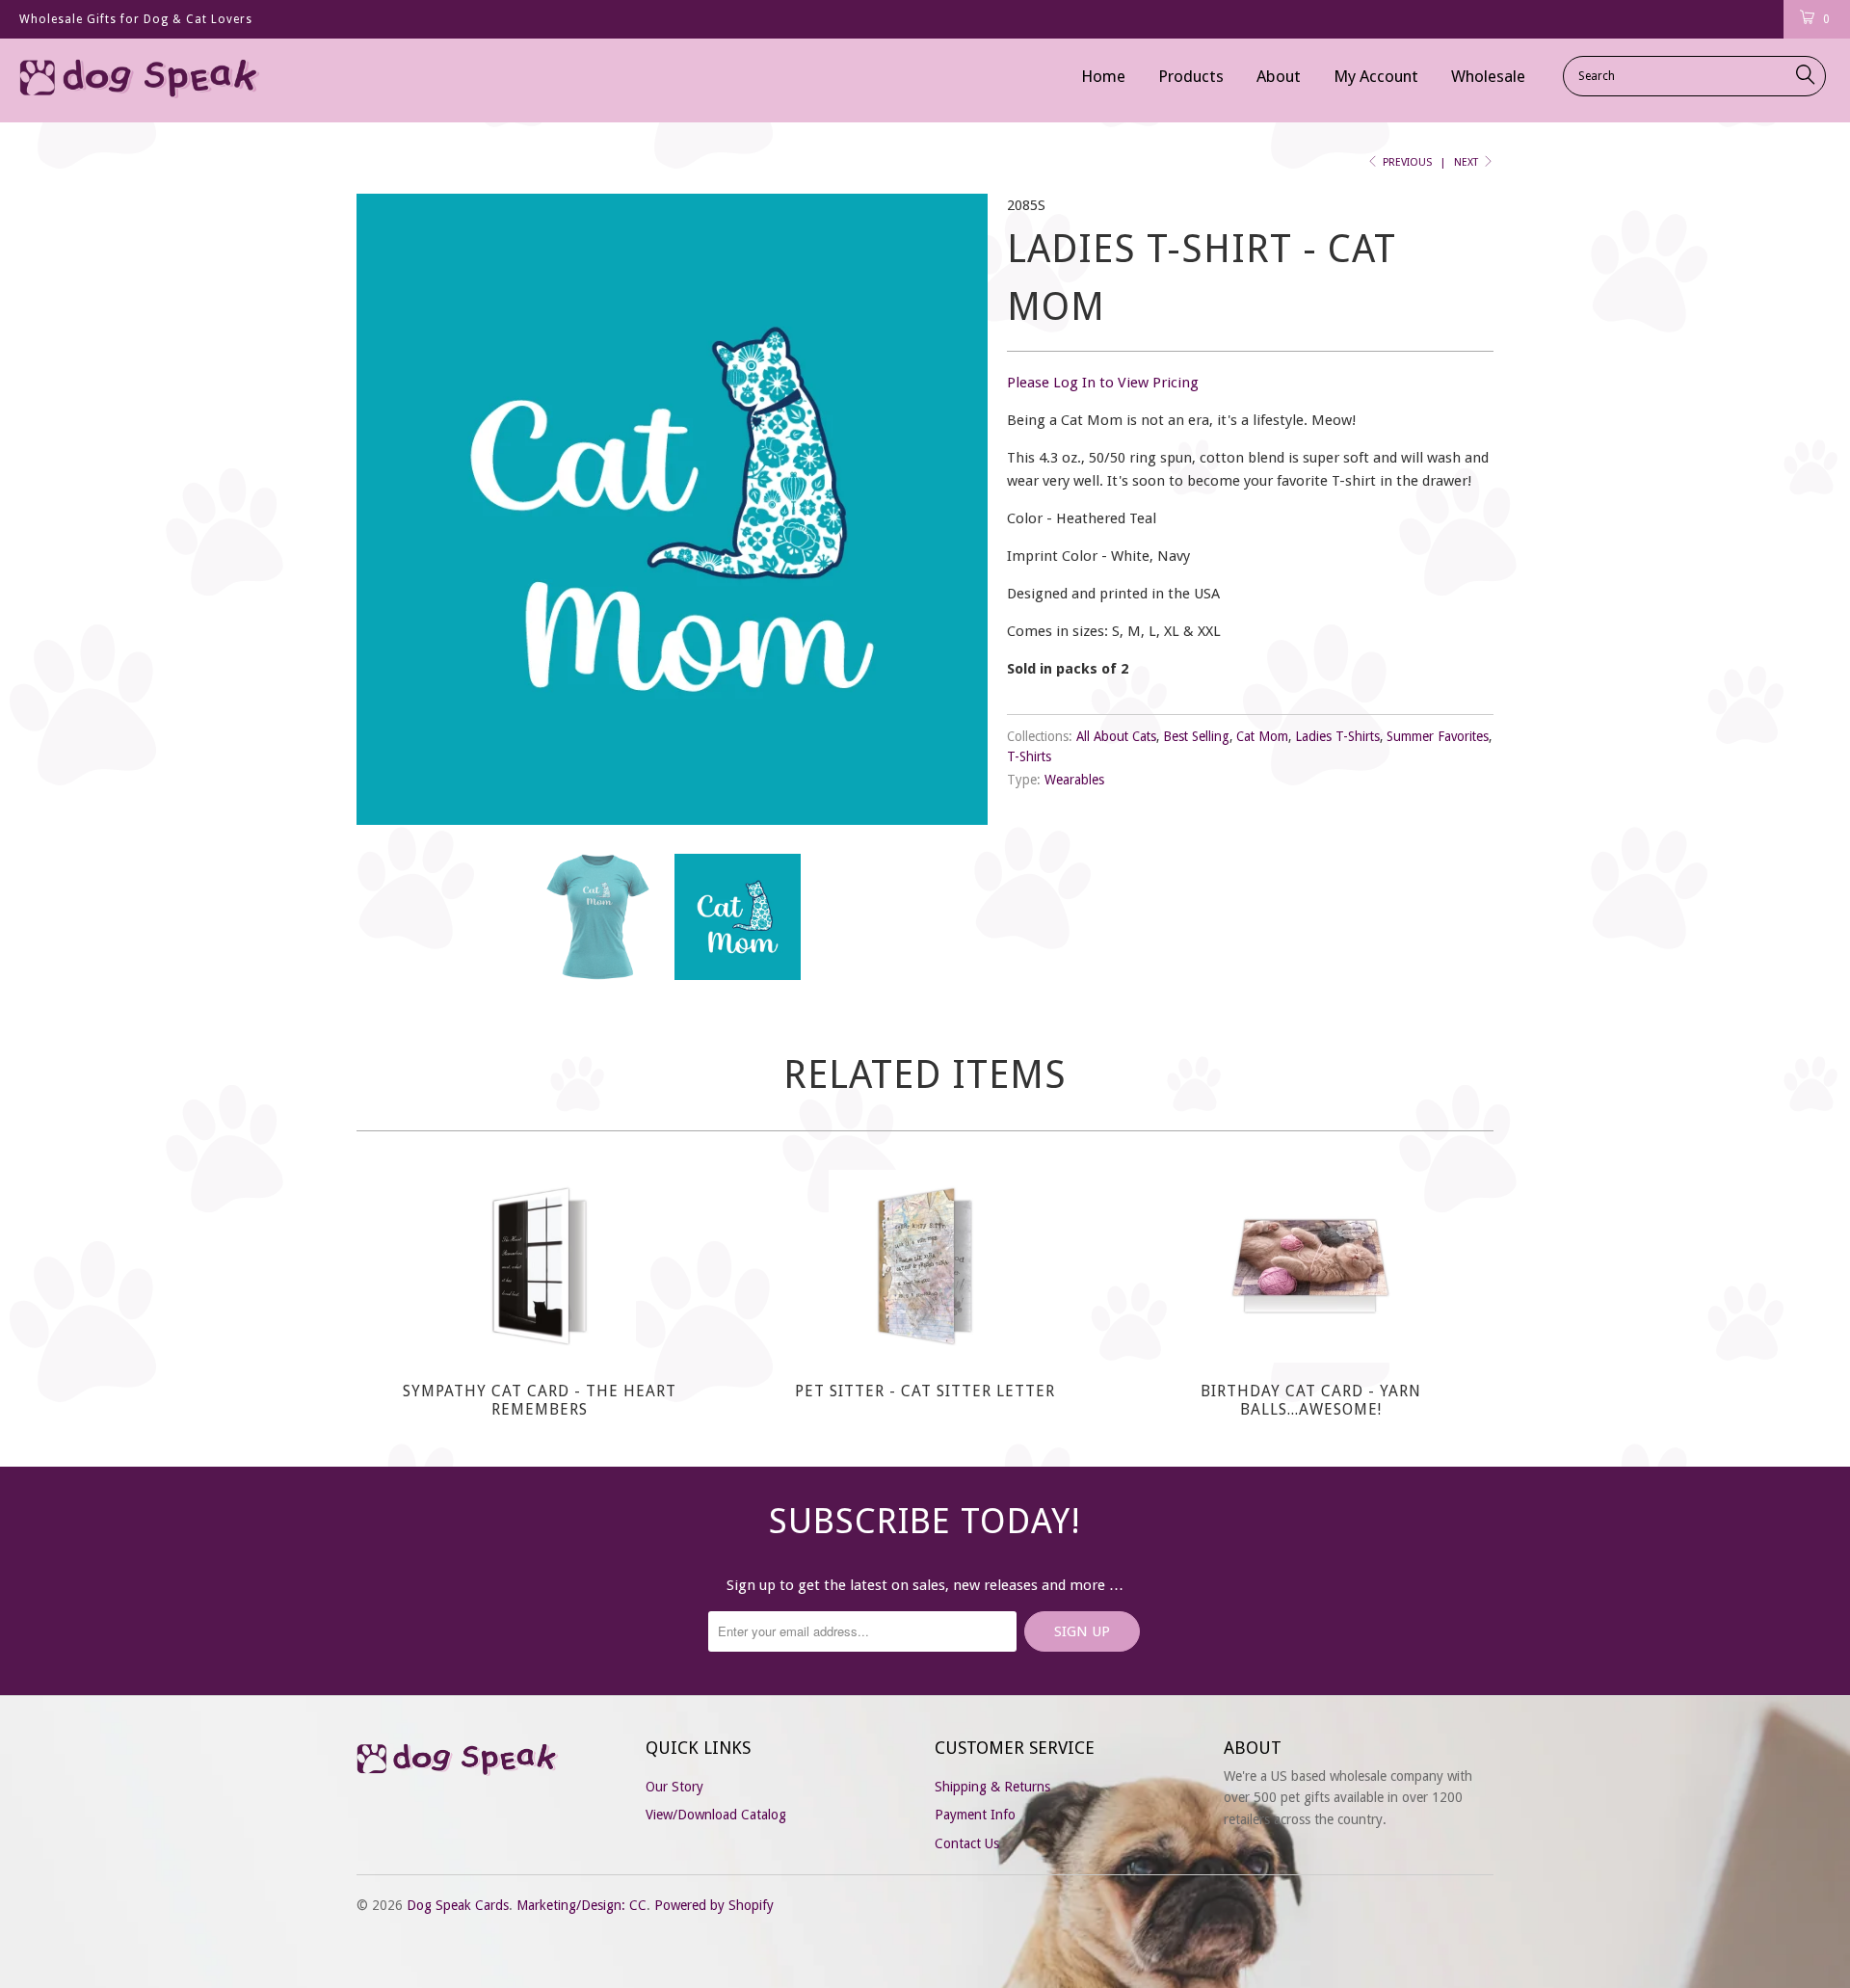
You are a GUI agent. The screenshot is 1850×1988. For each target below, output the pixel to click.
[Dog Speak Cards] (158, 80)
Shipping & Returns (992, 1787)
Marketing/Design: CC (581, 1905)
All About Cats (1116, 736)
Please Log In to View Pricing (1103, 383)
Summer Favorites (1438, 736)
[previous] (390, 509)
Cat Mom (1262, 736)
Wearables (1074, 780)
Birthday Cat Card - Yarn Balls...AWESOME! (1310, 1266)
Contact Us (967, 1843)
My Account (1376, 76)
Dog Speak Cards (458, 1905)
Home (1103, 76)
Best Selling (1196, 736)
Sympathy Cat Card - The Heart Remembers (540, 1266)
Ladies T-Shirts (1337, 736)
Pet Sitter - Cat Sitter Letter (925, 1266)
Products (1191, 76)
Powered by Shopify (714, 1905)
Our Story (674, 1787)
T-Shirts (1029, 756)
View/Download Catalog (716, 1815)
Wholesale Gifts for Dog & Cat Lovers (136, 19)
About (1279, 76)
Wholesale (1488, 76)
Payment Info (975, 1815)
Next (1467, 162)
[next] (954, 509)
